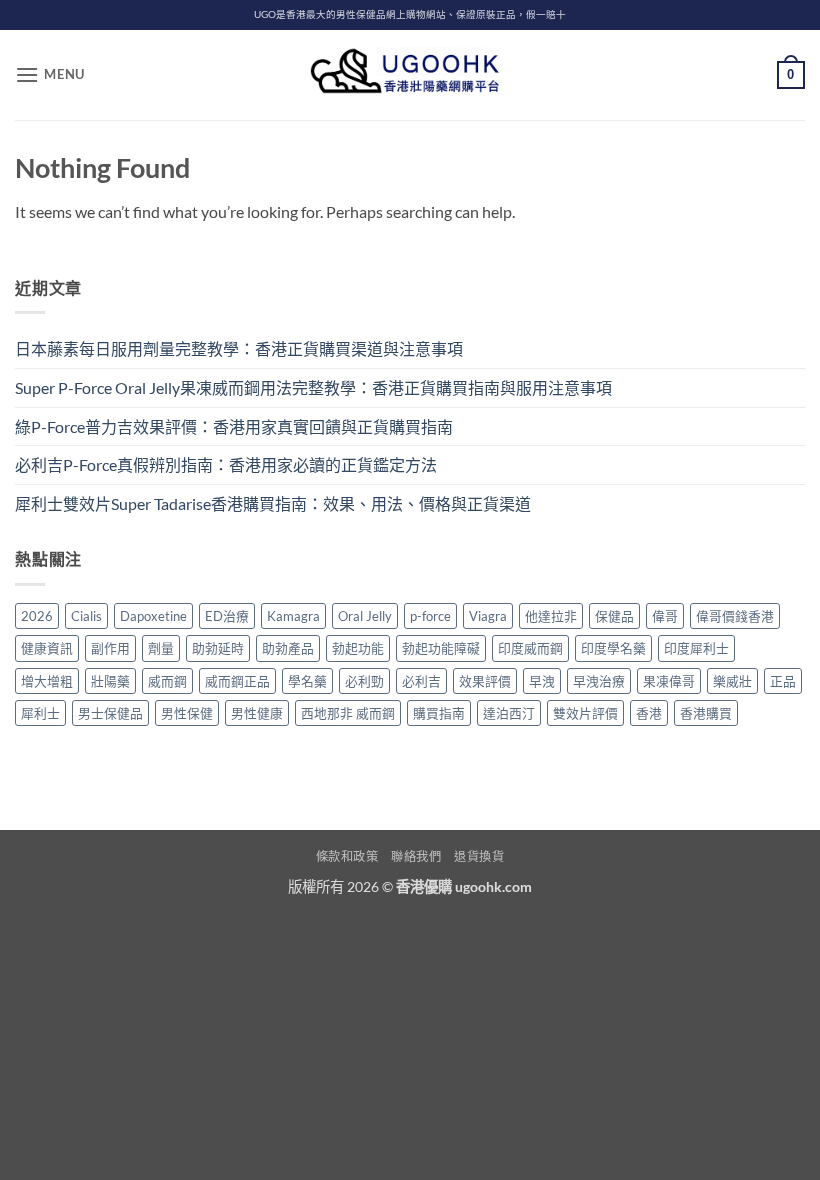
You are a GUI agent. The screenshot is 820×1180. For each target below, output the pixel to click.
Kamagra (293, 616)
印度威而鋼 (530, 648)
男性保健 (187, 713)
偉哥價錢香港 (735, 616)
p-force (430, 616)
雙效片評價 (585, 713)
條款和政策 (347, 856)
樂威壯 (732, 681)
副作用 (110, 648)
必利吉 (421, 681)
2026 (37, 616)
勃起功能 (358, 648)
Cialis (86, 616)
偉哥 (665, 616)
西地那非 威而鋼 (348, 713)
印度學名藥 (613, 648)
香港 (649, 713)
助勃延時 (218, 648)
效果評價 (485, 681)
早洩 (542, 681)
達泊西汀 (509, 713)
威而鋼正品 (237, 681)
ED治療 (227, 616)
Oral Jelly (365, 616)
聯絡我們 (416, 856)
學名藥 (307, 681)
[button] (50, 74)
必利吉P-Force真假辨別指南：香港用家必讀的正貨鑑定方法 (226, 464)
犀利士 (40, 713)
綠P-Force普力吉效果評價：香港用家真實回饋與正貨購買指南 (234, 426)
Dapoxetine (153, 616)
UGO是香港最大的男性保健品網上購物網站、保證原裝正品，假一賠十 (410, 14)
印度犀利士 (696, 648)
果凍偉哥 (669, 681)
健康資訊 (47, 648)
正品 (783, 681)
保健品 (614, 616)
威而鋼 (167, 681)
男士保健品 (110, 713)
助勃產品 (288, 648)
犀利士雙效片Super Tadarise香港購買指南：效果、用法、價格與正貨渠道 (273, 503)
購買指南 (439, 713)
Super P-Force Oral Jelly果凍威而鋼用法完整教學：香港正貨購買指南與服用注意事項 (313, 387)
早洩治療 (599, 681)
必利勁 (364, 681)
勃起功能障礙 (441, 648)
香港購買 (706, 713)
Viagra (488, 616)
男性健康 (257, 713)
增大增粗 (47, 681)
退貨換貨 (479, 856)
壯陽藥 (110, 681)
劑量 (161, 648)
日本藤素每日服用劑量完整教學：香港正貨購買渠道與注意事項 (239, 348)
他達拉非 (551, 616)
